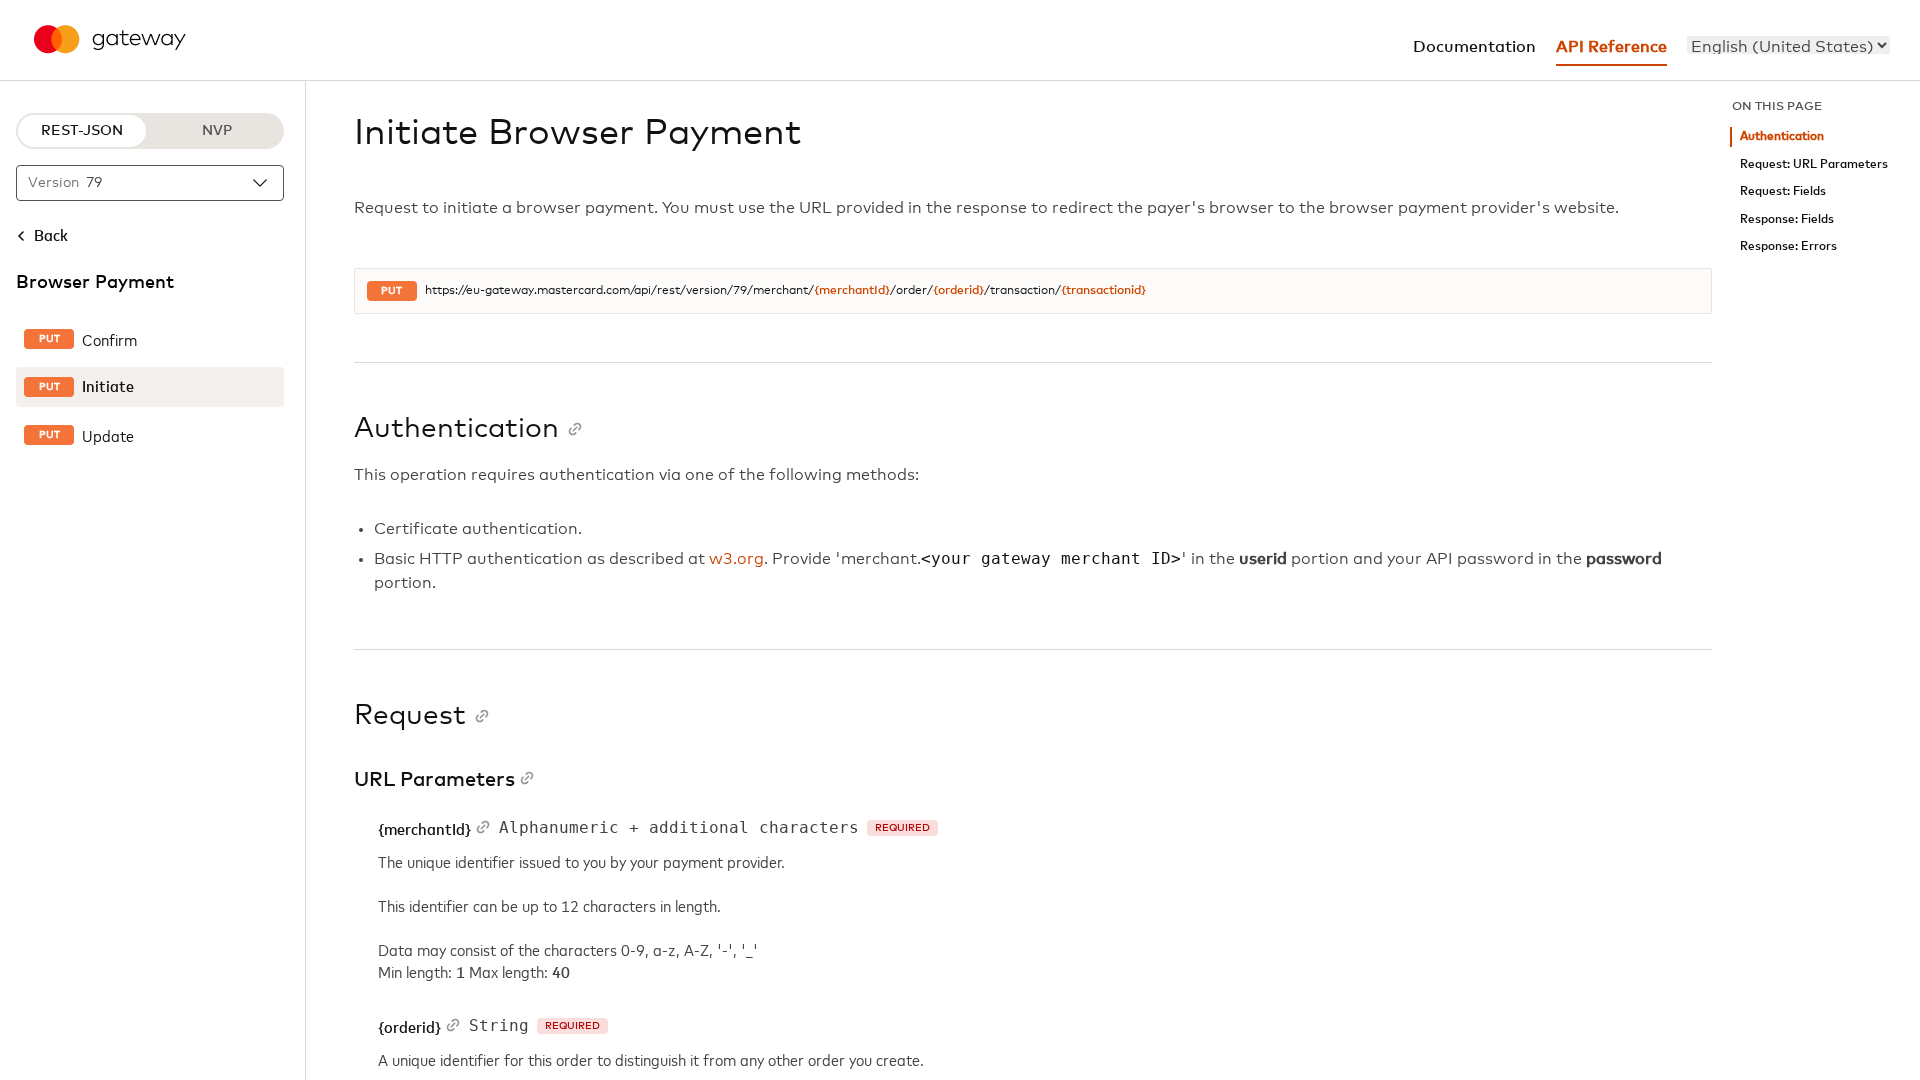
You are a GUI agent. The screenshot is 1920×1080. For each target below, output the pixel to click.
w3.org (736, 559)
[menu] (1788, 45)
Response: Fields (1787, 219)
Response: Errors (1788, 246)
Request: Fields (1783, 191)
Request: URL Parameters (1814, 164)
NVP (217, 131)
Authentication (1782, 136)
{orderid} (958, 291)
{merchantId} (852, 291)
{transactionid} (1103, 291)
